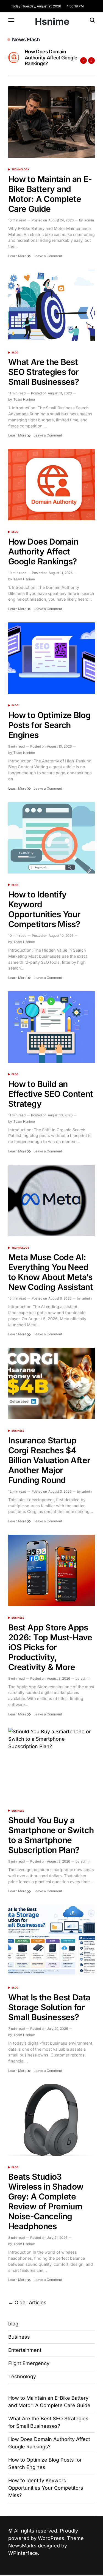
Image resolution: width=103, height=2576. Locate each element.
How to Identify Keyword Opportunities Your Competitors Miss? (44, 909)
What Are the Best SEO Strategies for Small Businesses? (44, 372)
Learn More (18, 256)
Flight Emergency (29, 2363)
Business (18, 1431)
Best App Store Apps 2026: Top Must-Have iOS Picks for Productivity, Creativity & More (50, 1647)
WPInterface (23, 2553)
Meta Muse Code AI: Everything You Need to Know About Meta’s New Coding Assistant (51, 1272)
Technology (20, 169)
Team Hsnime (24, 399)
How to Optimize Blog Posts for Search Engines (49, 57)
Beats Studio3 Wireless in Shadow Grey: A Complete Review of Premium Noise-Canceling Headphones (46, 2201)
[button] (83, 61)
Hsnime (52, 21)
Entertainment (25, 2350)
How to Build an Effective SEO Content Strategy (51, 1094)
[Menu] (11, 20)
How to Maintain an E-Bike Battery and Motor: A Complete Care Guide (50, 194)
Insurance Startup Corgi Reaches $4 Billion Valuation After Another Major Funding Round (49, 1460)
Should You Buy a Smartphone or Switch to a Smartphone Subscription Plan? (51, 1835)
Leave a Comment (48, 256)
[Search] (92, 20)
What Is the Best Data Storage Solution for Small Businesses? (49, 2007)
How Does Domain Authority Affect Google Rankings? (43, 551)
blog (15, 352)
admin (89, 220)
